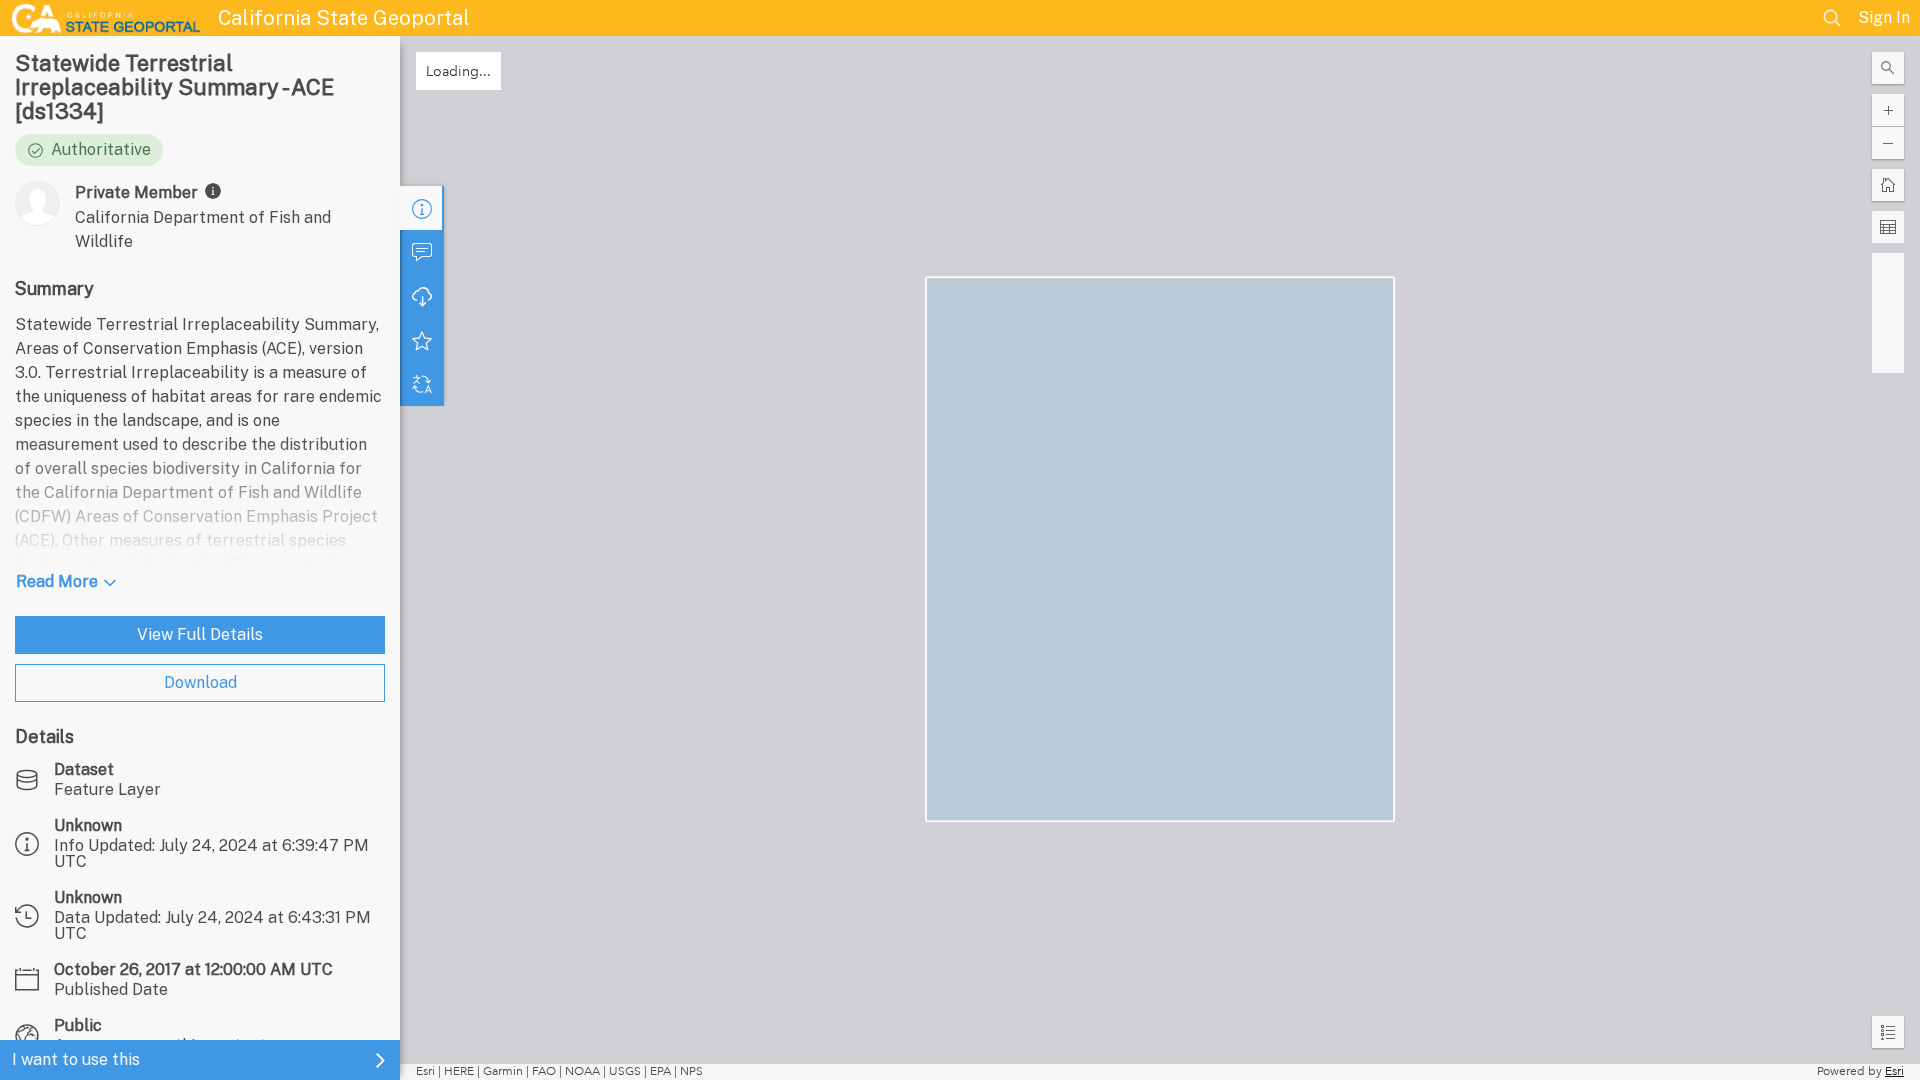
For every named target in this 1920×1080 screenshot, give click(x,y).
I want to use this (76, 1059)
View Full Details (200, 634)
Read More (57, 581)
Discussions (422, 252)
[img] (213, 191)
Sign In (1884, 17)
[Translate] (422, 384)
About (422, 208)
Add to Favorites (422, 340)
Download (200, 682)
